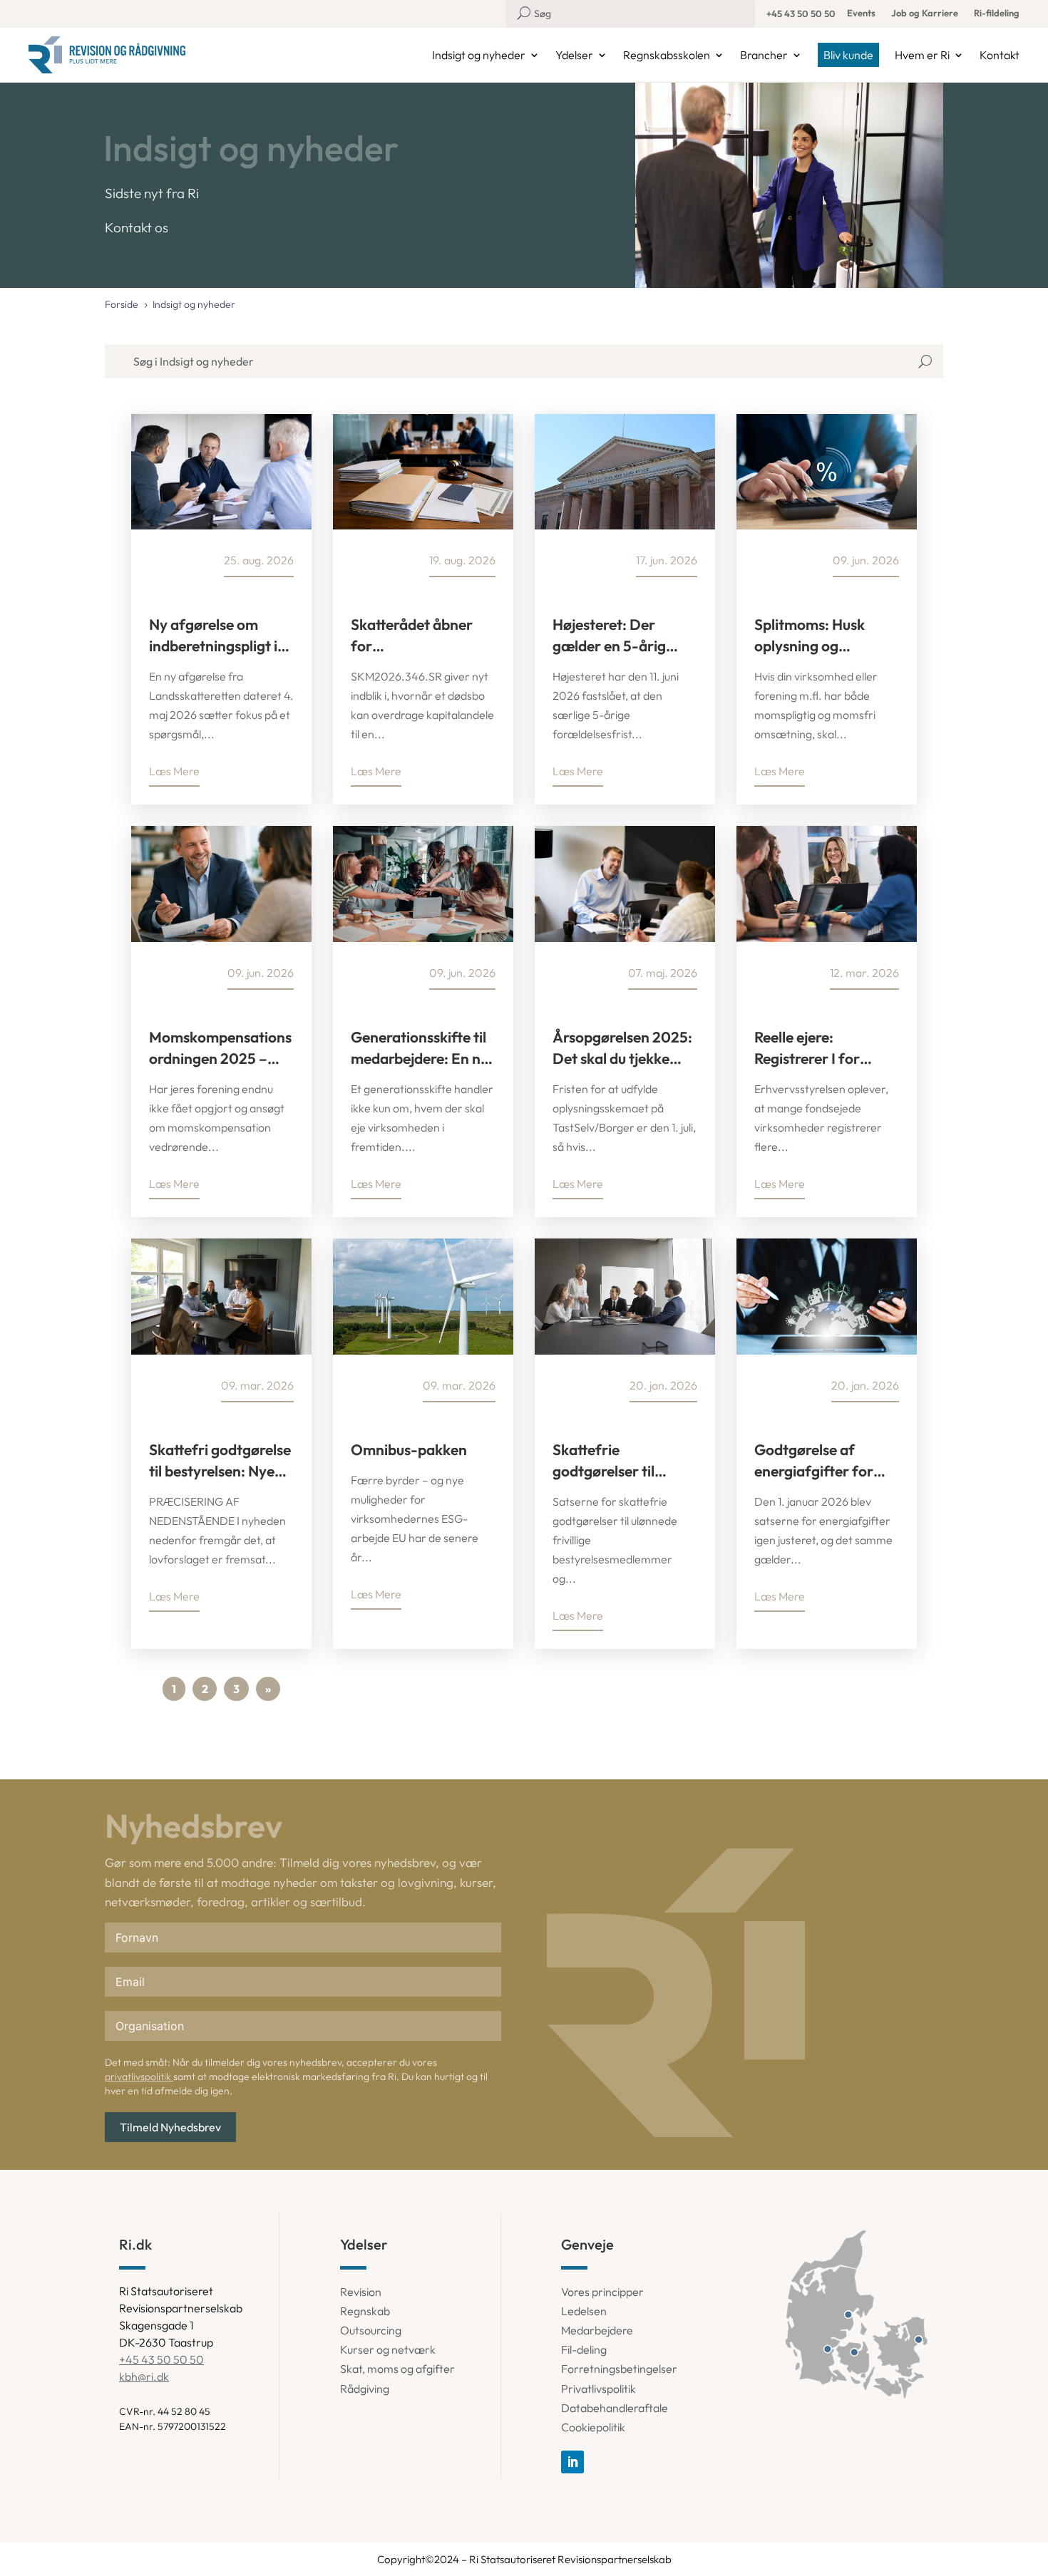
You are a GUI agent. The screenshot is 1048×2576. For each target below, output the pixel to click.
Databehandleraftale (615, 2408)
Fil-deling (584, 2349)
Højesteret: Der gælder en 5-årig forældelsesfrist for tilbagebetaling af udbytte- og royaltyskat (618, 636)
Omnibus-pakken (409, 1449)
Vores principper (602, 2292)
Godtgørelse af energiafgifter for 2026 (814, 1461)
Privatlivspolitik (599, 2389)
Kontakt (1000, 55)
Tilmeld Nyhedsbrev (170, 2127)
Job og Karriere (925, 13)
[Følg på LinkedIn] (572, 2462)
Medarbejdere (597, 2330)
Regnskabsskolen (667, 55)
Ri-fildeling (997, 13)
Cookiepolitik (593, 2427)
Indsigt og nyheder (479, 55)
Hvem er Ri (922, 55)
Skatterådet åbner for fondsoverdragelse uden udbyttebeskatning (413, 636)
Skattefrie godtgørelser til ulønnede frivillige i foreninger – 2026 (615, 1461)
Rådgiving (365, 2389)
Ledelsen (584, 2311)
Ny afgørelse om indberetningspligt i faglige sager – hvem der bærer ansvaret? (219, 636)
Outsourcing (371, 2330)
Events (861, 13)
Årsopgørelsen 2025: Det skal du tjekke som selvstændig (622, 1048)
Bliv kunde (848, 55)
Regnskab (365, 2311)
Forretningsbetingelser (619, 2369)
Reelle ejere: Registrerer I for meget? (807, 1048)
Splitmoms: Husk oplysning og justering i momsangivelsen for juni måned (822, 636)
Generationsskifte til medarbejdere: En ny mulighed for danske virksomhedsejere (420, 1048)
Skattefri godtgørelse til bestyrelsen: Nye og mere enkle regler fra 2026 (220, 1461)
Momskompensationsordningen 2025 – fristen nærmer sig (220, 1048)
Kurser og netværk (388, 2349)
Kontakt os (137, 227)
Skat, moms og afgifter (397, 2369)
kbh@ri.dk (144, 2376)
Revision (361, 2292)
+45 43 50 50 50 (801, 14)
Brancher (764, 55)
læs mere (174, 771)
